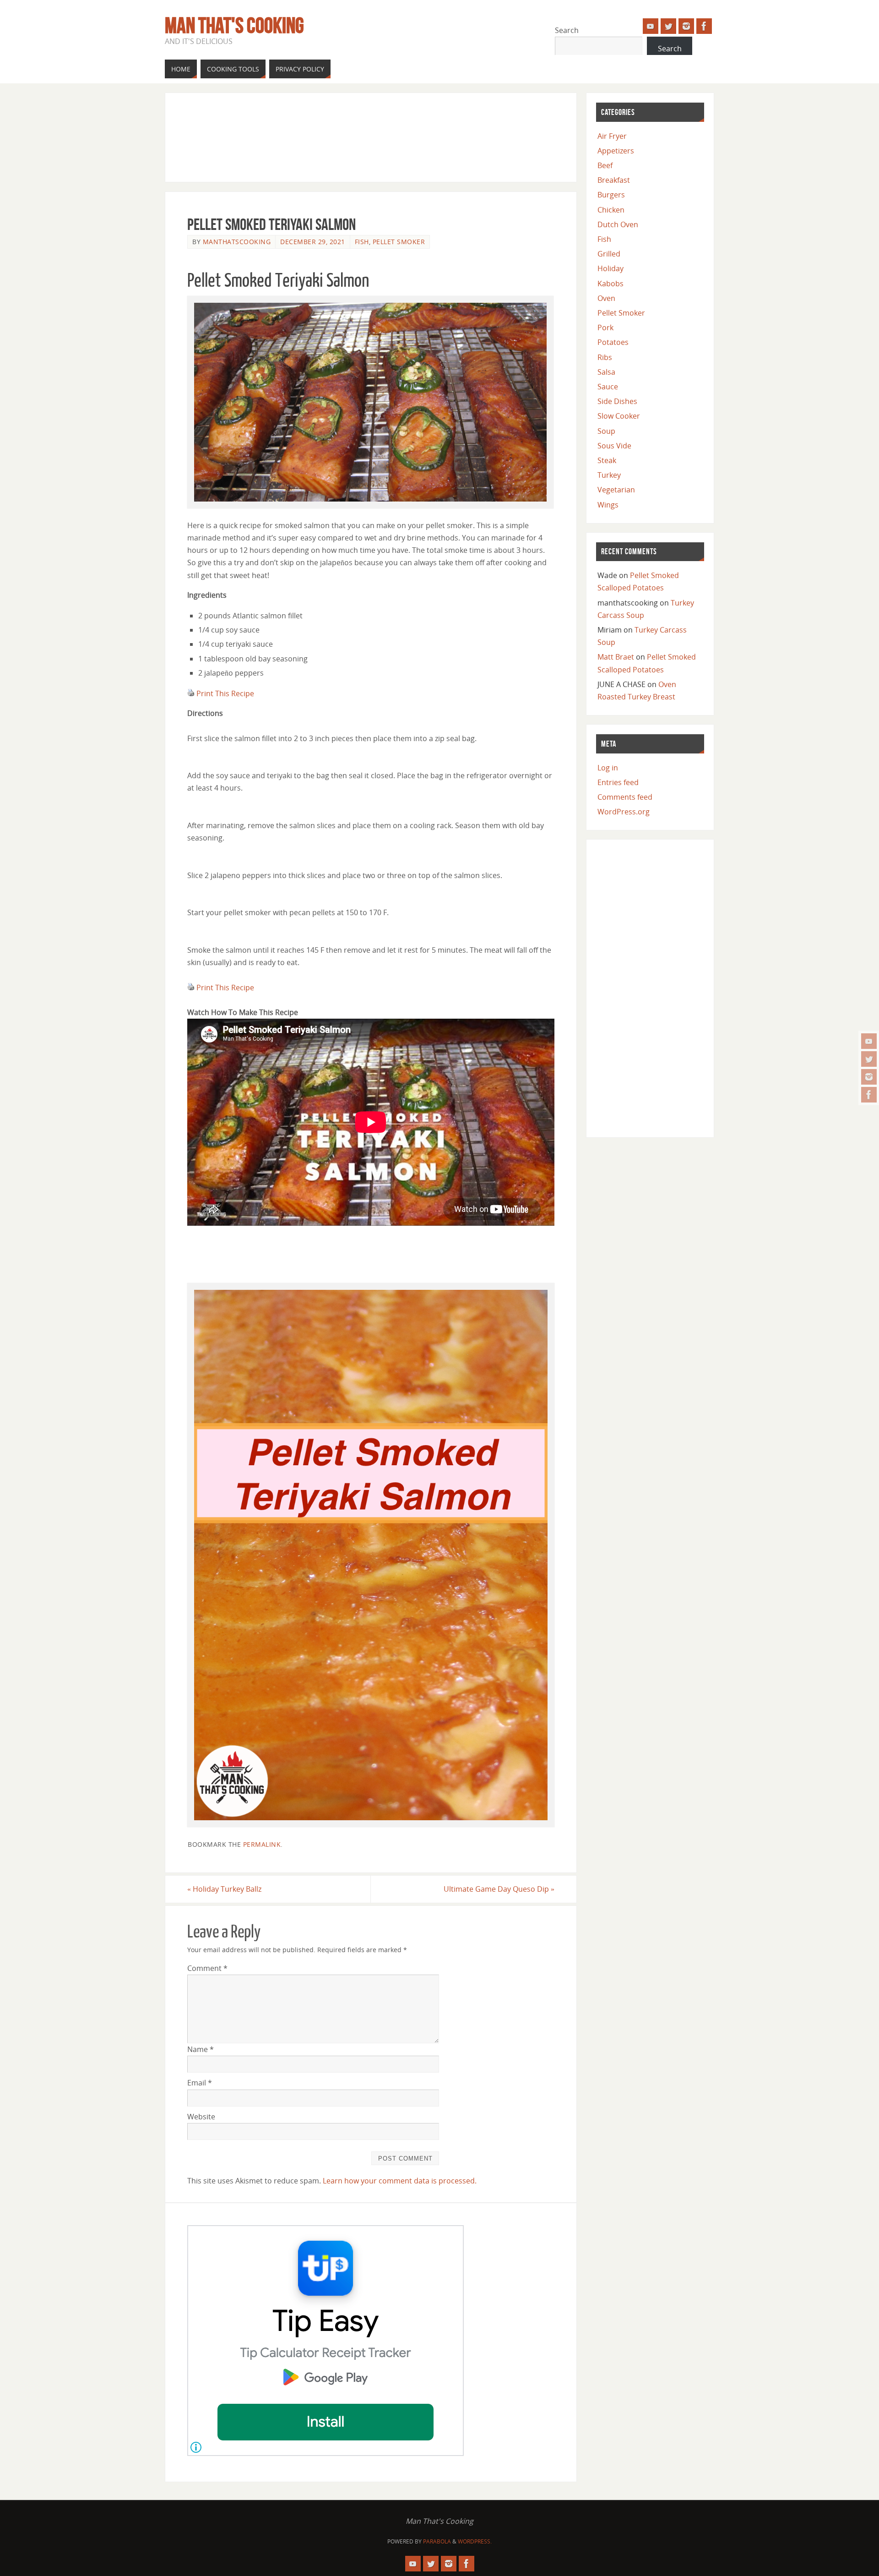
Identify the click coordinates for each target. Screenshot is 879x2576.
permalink (262, 1844)
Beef (605, 165)
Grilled (609, 254)
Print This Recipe (225, 693)
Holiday (610, 268)
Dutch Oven (618, 224)
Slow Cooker (619, 416)
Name (201, 2049)
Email (200, 2083)
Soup (606, 431)
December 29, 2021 (313, 242)
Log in (608, 768)
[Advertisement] (354, 136)
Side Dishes (617, 401)
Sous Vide (614, 446)
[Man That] (869, 1041)
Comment (207, 1968)
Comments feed (625, 797)
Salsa (606, 372)
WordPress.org (624, 812)
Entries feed (618, 782)
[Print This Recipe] (191, 693)
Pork (605, 327)
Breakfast (614, 180)
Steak (607, 460)
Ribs (605, 357)
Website (201, 2117)
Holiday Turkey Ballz (224, 1889)
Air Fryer (612, 136)
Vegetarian (616, 490)
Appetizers (616, 151)
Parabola (437, 2541)
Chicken (611, 210)
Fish (362, 242)
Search (567, 30)
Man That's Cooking (234, 26)
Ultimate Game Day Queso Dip (499, 1889)
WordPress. (475, 2541)
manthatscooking (237, 242)
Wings (608, 505)
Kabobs (610, 284)
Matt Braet (616, 657)
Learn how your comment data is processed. (400, 2181)
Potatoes (613, 342)
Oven (606, 298)
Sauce (608, 387)
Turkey (609, 475)
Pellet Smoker (399, 242)
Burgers (611, 195)
